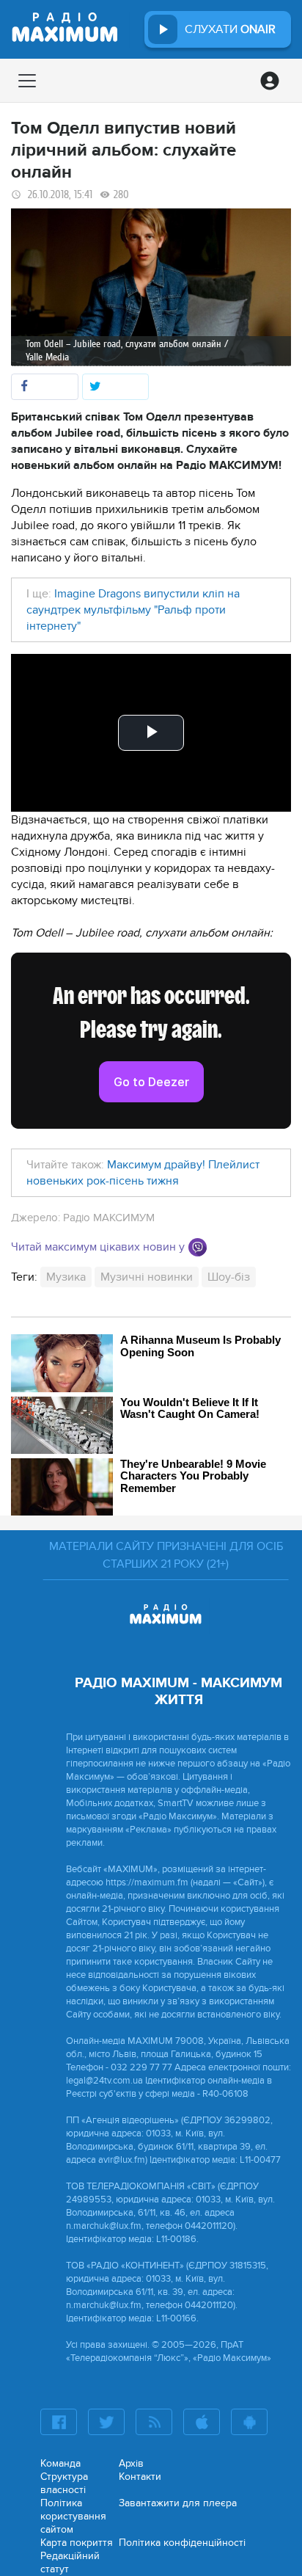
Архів (131, 2463)
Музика (66, 1277)
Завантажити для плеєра (178, 2503)
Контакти (140, 2477)
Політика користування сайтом (73, 2516)
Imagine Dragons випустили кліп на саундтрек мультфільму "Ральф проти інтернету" (133, 610)
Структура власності (64, 2483)
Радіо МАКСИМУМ (109, 1218)
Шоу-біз (229, 1277)
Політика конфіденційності (182, 2543)
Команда (60, 2463)
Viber (198, 1247)
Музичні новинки (147, 1277)
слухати (230, 29)
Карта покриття (77, 2543)
